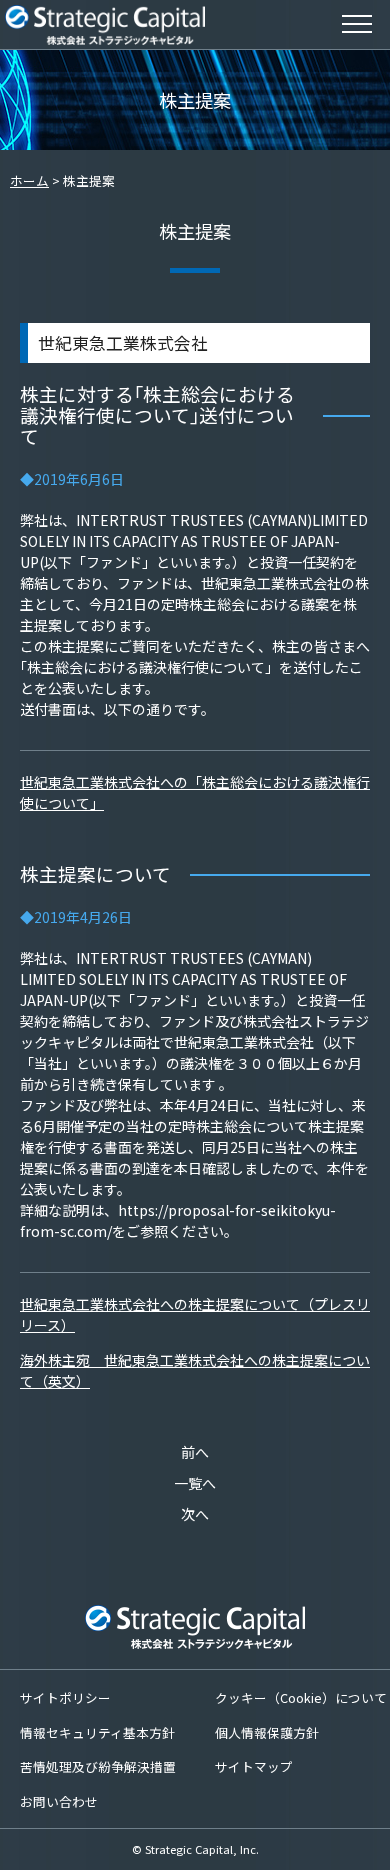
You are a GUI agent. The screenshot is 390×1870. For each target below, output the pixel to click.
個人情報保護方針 (267, 1732)
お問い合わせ (59, 1801)
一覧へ (195, 1483)
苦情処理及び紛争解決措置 (98, 1766)
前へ (195, 1452)
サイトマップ (254, 1766)
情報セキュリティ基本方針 (97, 1732)
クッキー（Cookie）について (301, 1697)
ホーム (29, 180)
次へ (195, 1514)
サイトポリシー (65, 1697)
